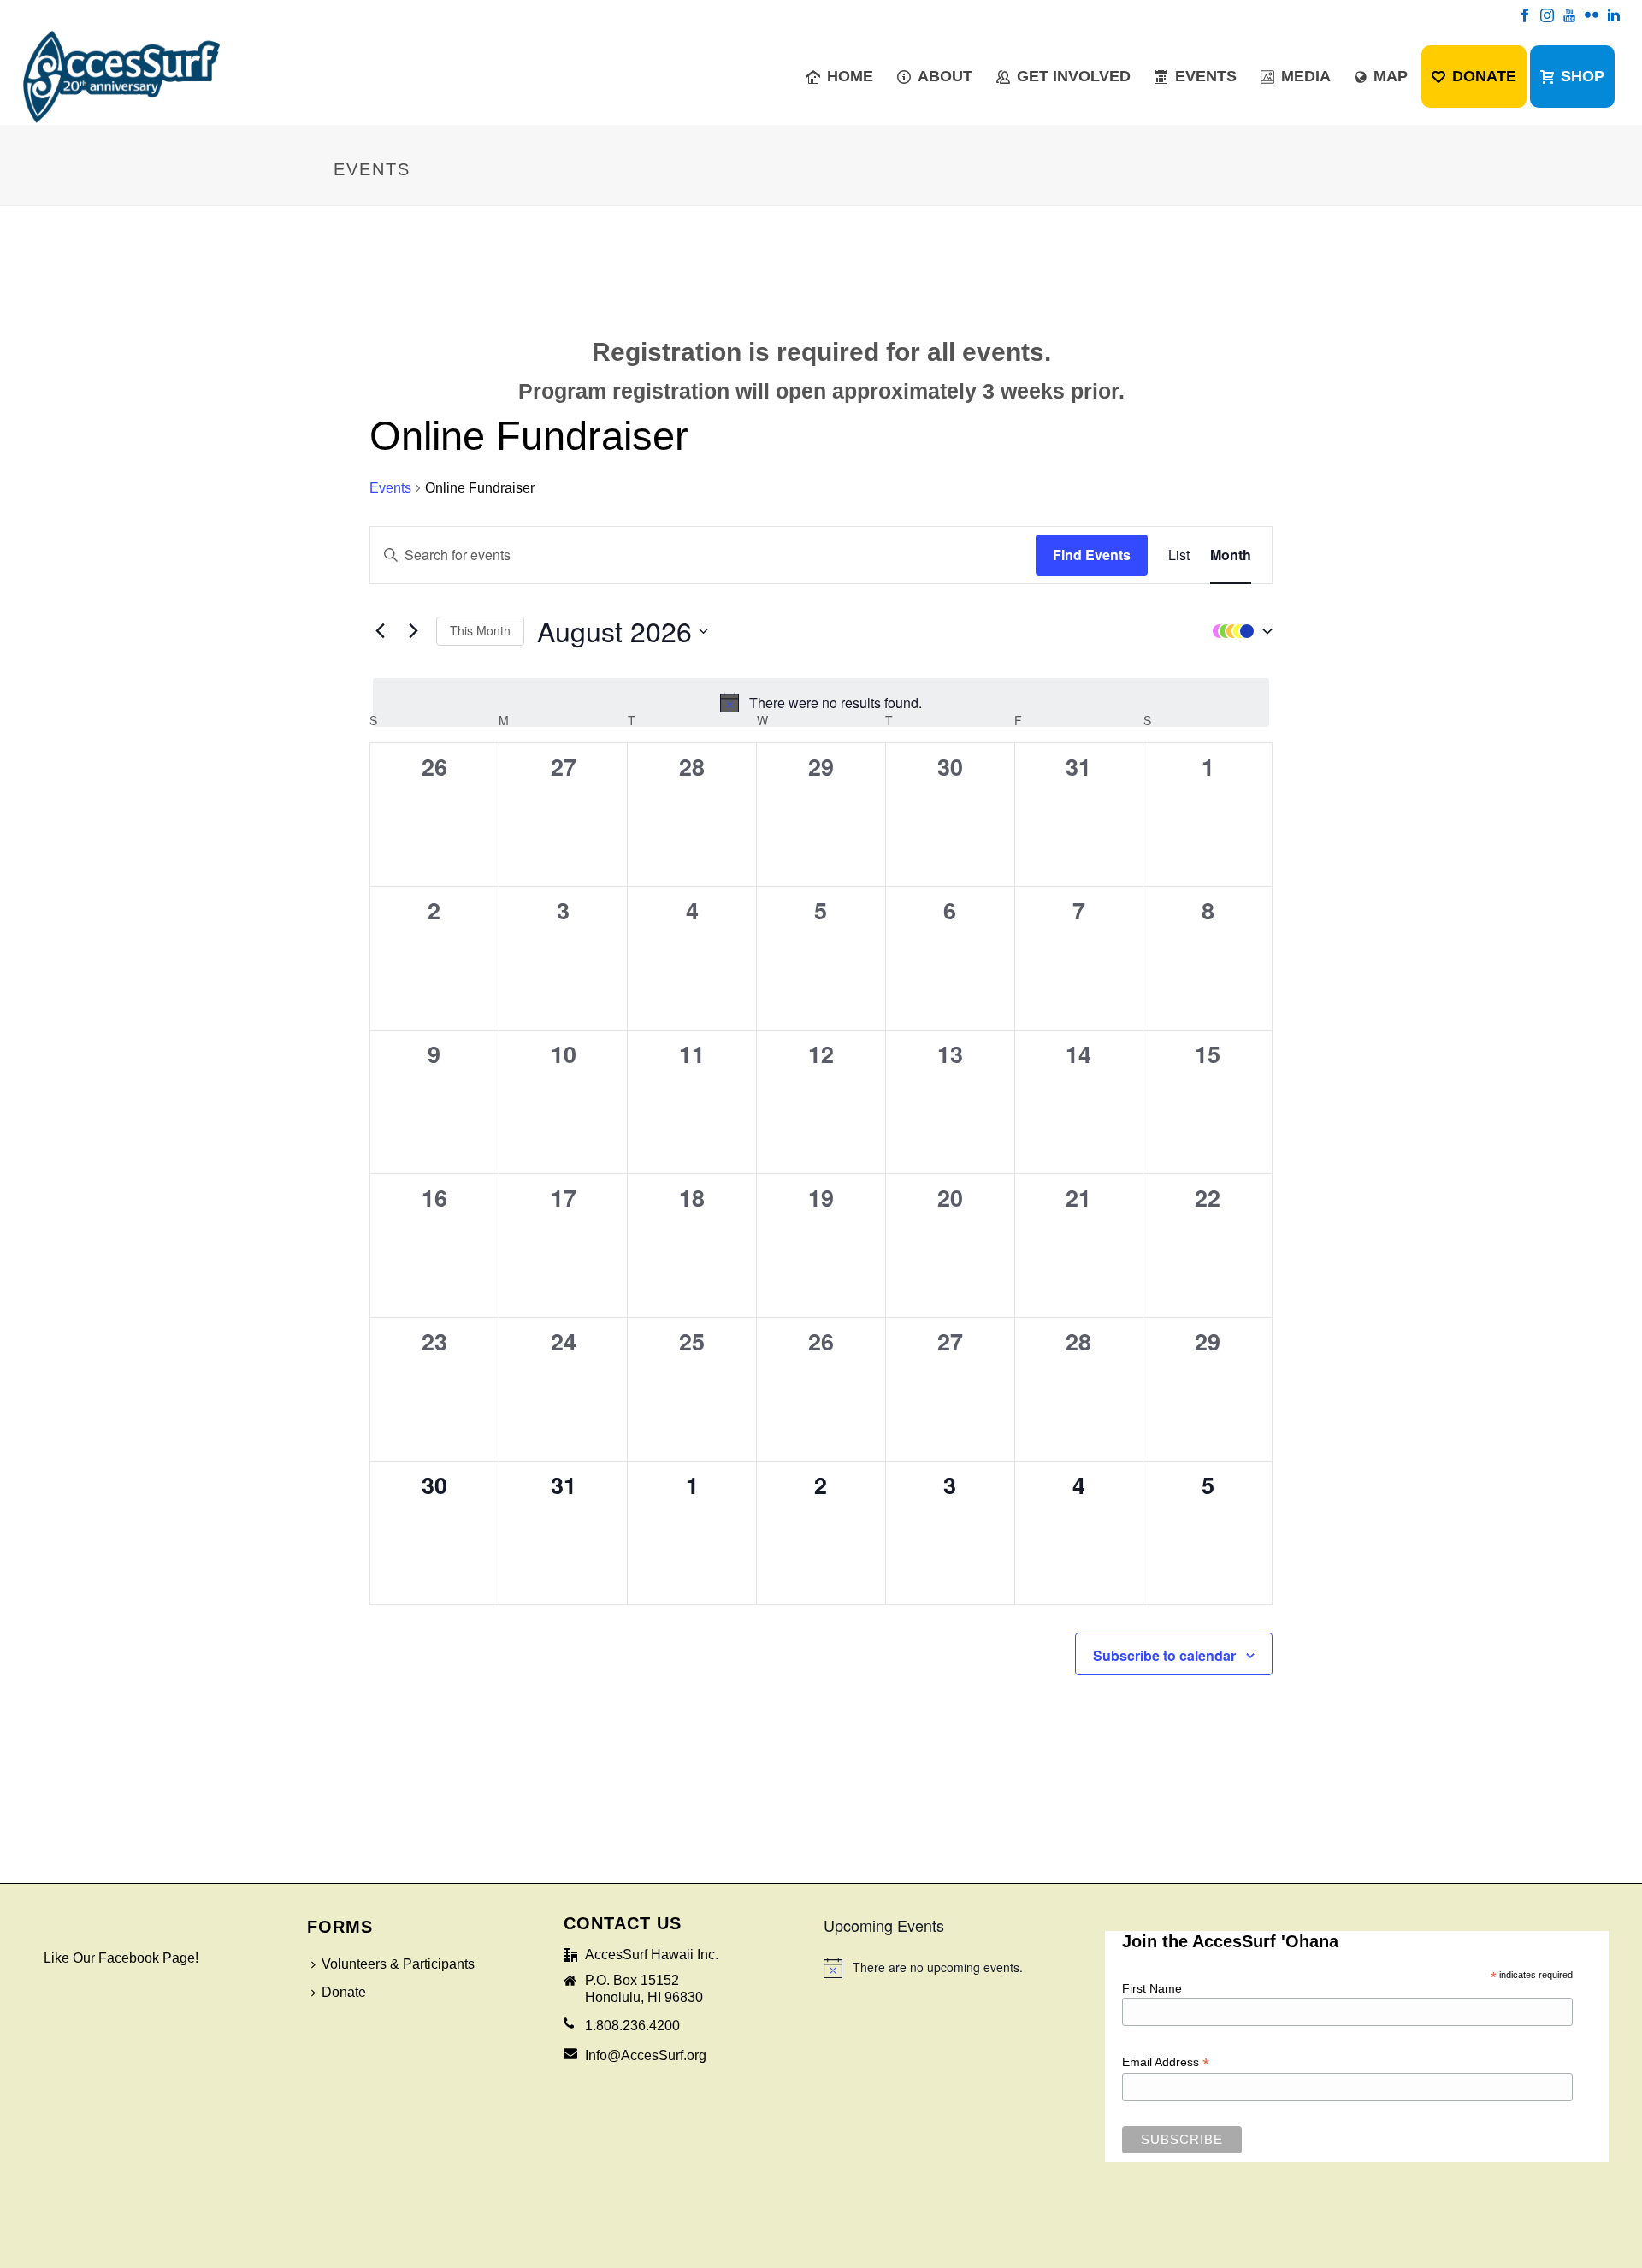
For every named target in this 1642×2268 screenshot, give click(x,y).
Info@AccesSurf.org (646, 2055)
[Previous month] (380, 631)
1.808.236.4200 (632, 2026)
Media (1306, 76)
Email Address (1166, 2062)
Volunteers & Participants (398, 1964)
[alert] (821, 703)
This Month (480, 630)
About (945, 76)
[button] (1238, 631)
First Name (1152, 1988)
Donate (1484, 76)
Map (1391, 76)
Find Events (1092, 555)
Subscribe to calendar (1164, 1655)
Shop (1583, 76)
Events (1206, 76)
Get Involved (1074, 76)
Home (850, 76)
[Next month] (413, 631)
